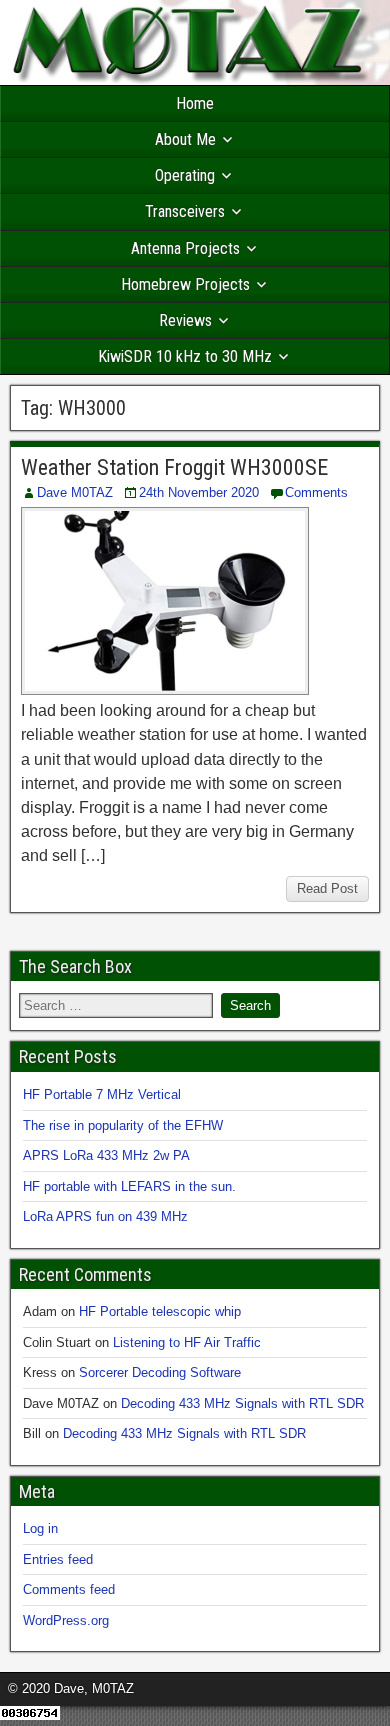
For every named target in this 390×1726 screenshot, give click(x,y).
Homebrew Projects (185, 284)
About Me (185, 139)
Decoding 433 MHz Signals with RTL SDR (242, 1403)
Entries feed (58, 1559)
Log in (40, 1528)
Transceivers (185, 211)
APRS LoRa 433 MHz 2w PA (106, 1155)
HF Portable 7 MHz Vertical (102, 1094)
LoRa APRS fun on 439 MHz (105, 1216)
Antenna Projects (185, 248)
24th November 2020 (199, 492)
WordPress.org (66, 1620)
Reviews (185, 320)
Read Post (327, 888)
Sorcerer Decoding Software (160, 1372)
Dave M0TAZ (75, 492)
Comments (316, 492)
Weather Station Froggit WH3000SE (174, 467)
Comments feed (69, 1589)
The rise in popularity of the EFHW (123, 1125)
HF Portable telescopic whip (160, 1311)
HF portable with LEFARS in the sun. (129, 1186)
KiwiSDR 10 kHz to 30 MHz (185, 356)
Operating (185, 175)
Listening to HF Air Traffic (187, 1342)
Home (195, 103)
